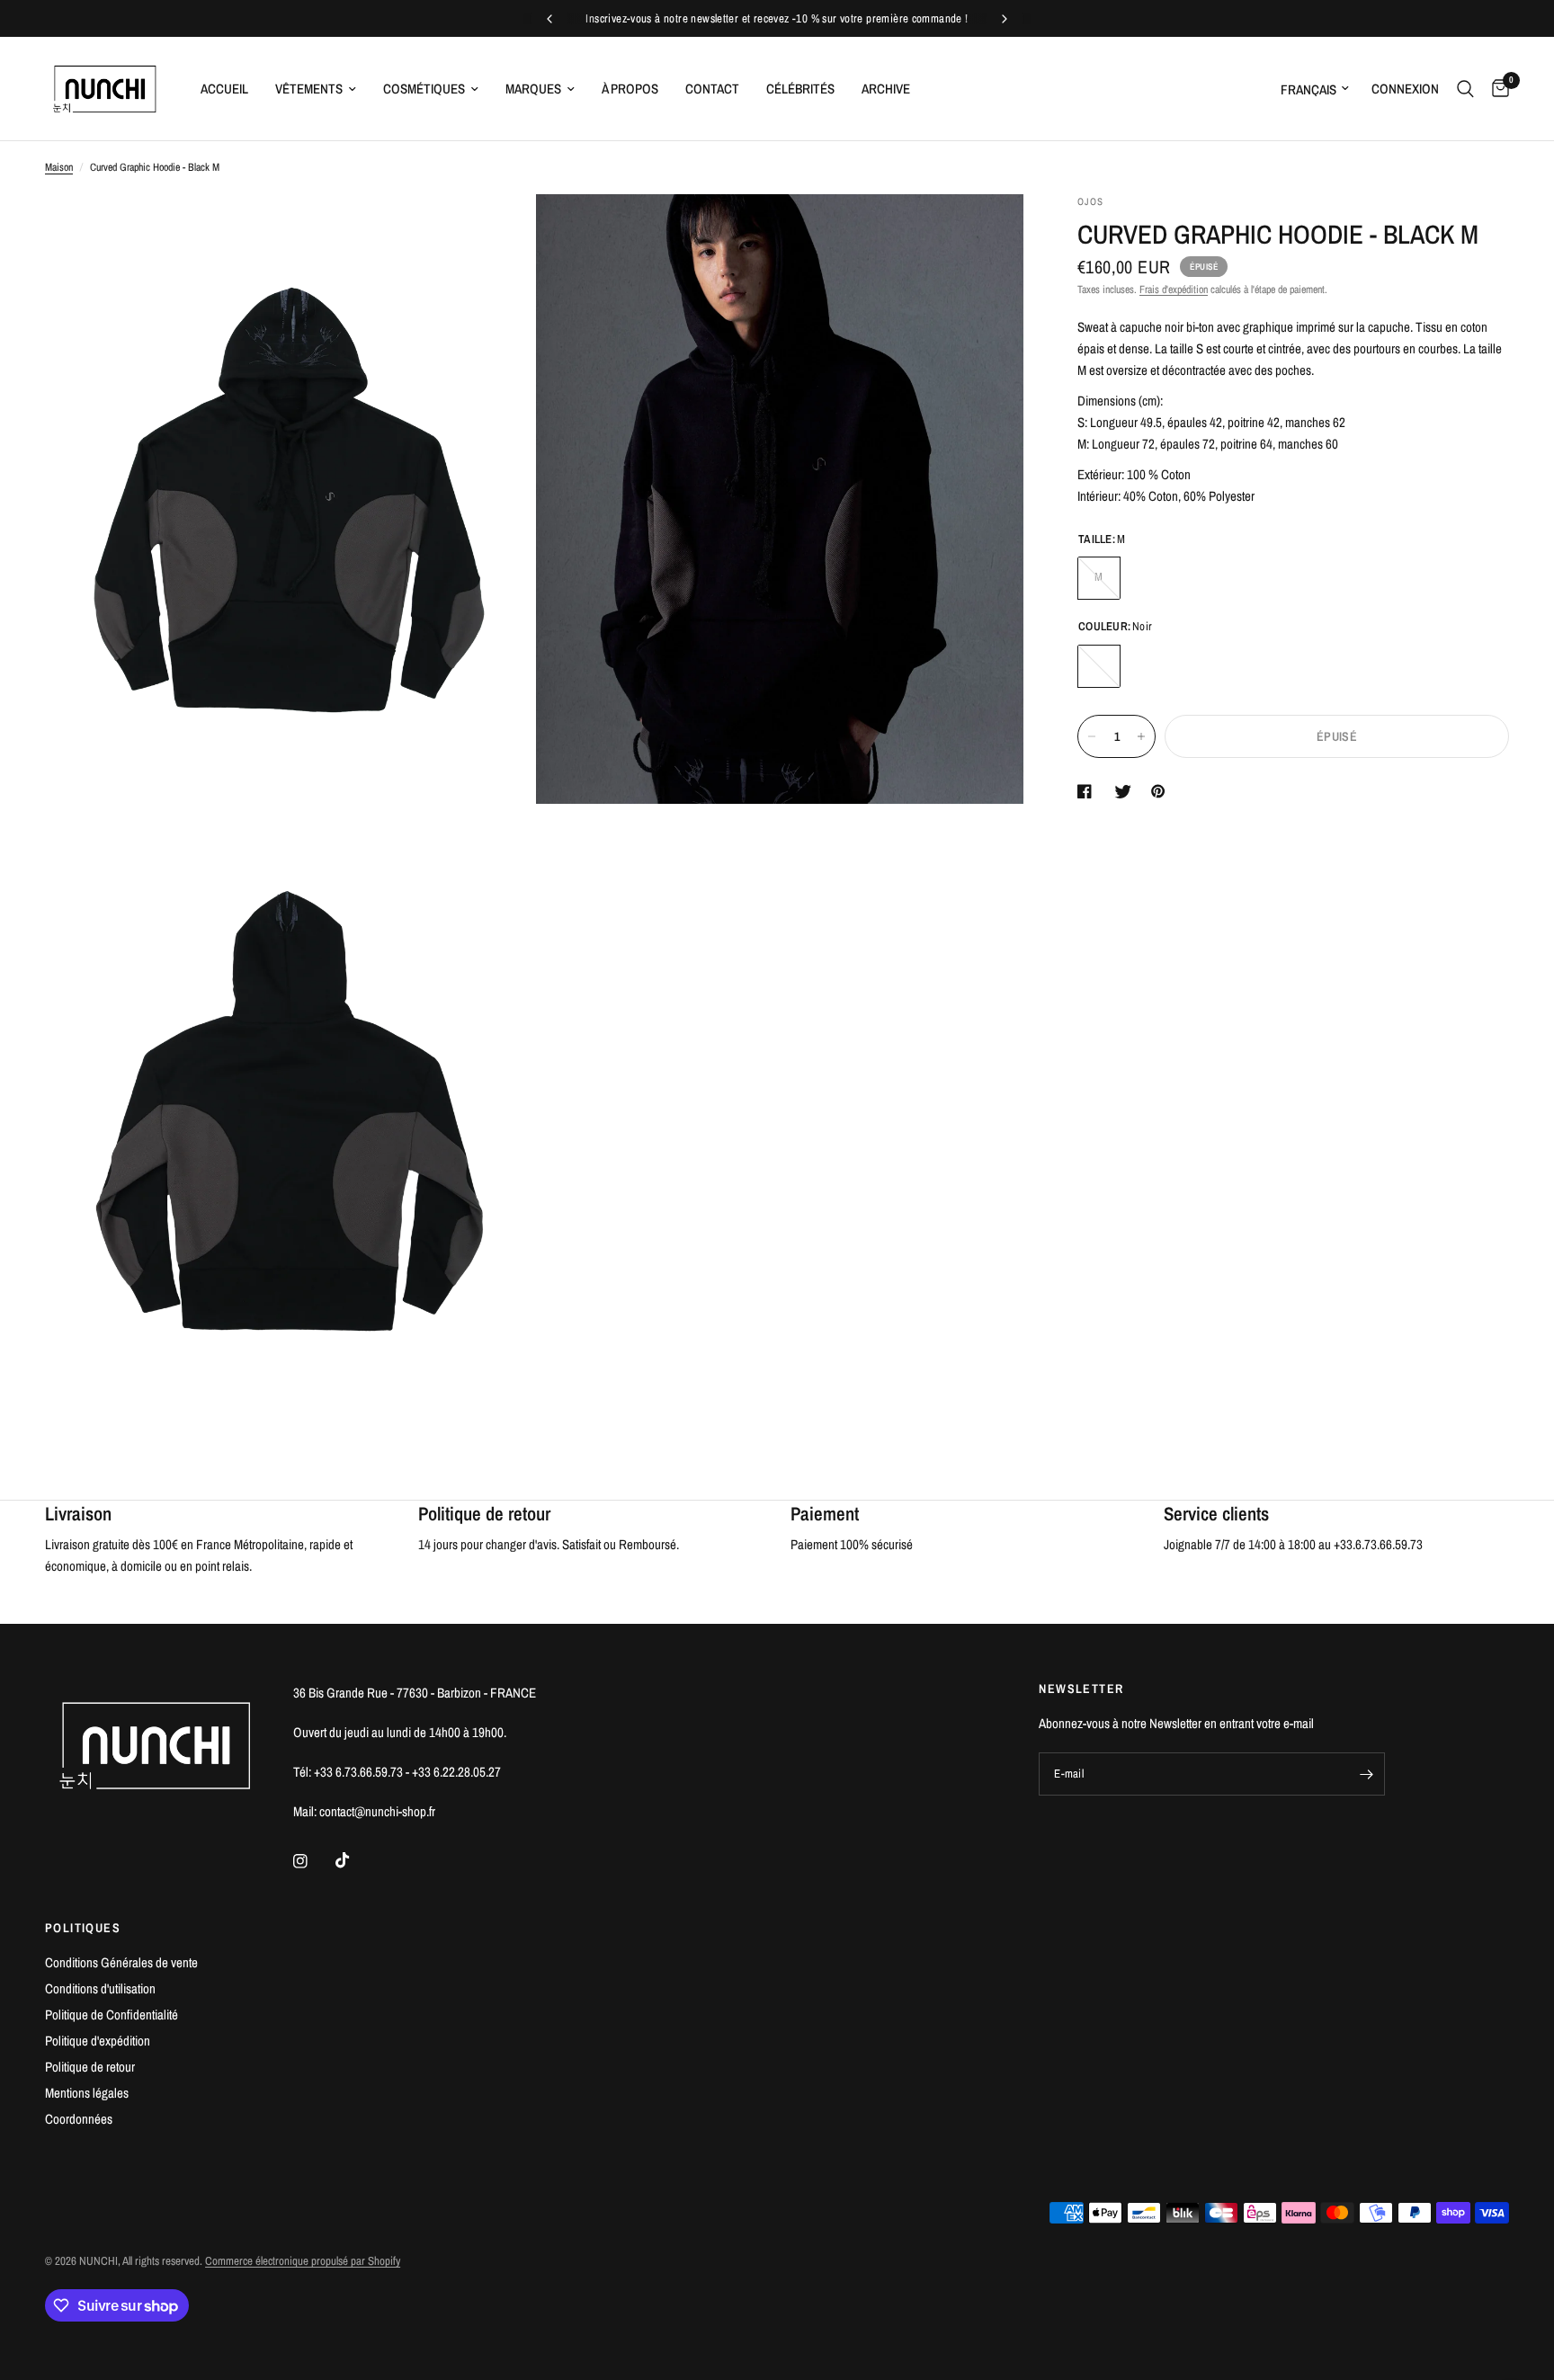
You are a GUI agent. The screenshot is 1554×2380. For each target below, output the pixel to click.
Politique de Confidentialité (112, 2015)
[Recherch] (1465, 89)
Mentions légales (87, 2093)
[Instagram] (313, 1861)
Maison (59, 167)
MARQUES (533, 89)
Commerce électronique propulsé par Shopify (303, 2261)
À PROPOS (630, 89)
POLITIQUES (83, 1928)
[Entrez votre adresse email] (1367, 1774)
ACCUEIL (224, 89)
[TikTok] (355, 1860)
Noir (1099, 666)
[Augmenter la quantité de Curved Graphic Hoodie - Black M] (1141, 736)
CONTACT (712, 89)
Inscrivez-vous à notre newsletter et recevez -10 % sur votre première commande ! (777, 18)
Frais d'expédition (1174, 290)
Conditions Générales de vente (121, 1962)
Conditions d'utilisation (100, 1988)
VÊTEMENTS (309, 89)
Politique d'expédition (98, 2041)
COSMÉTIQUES (424, 89)
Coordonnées (79, 2119)
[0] (1496, 89)
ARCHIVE (886, 89)
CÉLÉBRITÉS (800, 89)
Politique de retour (90, 2067)
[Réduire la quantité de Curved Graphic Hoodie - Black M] (1092, 736)
